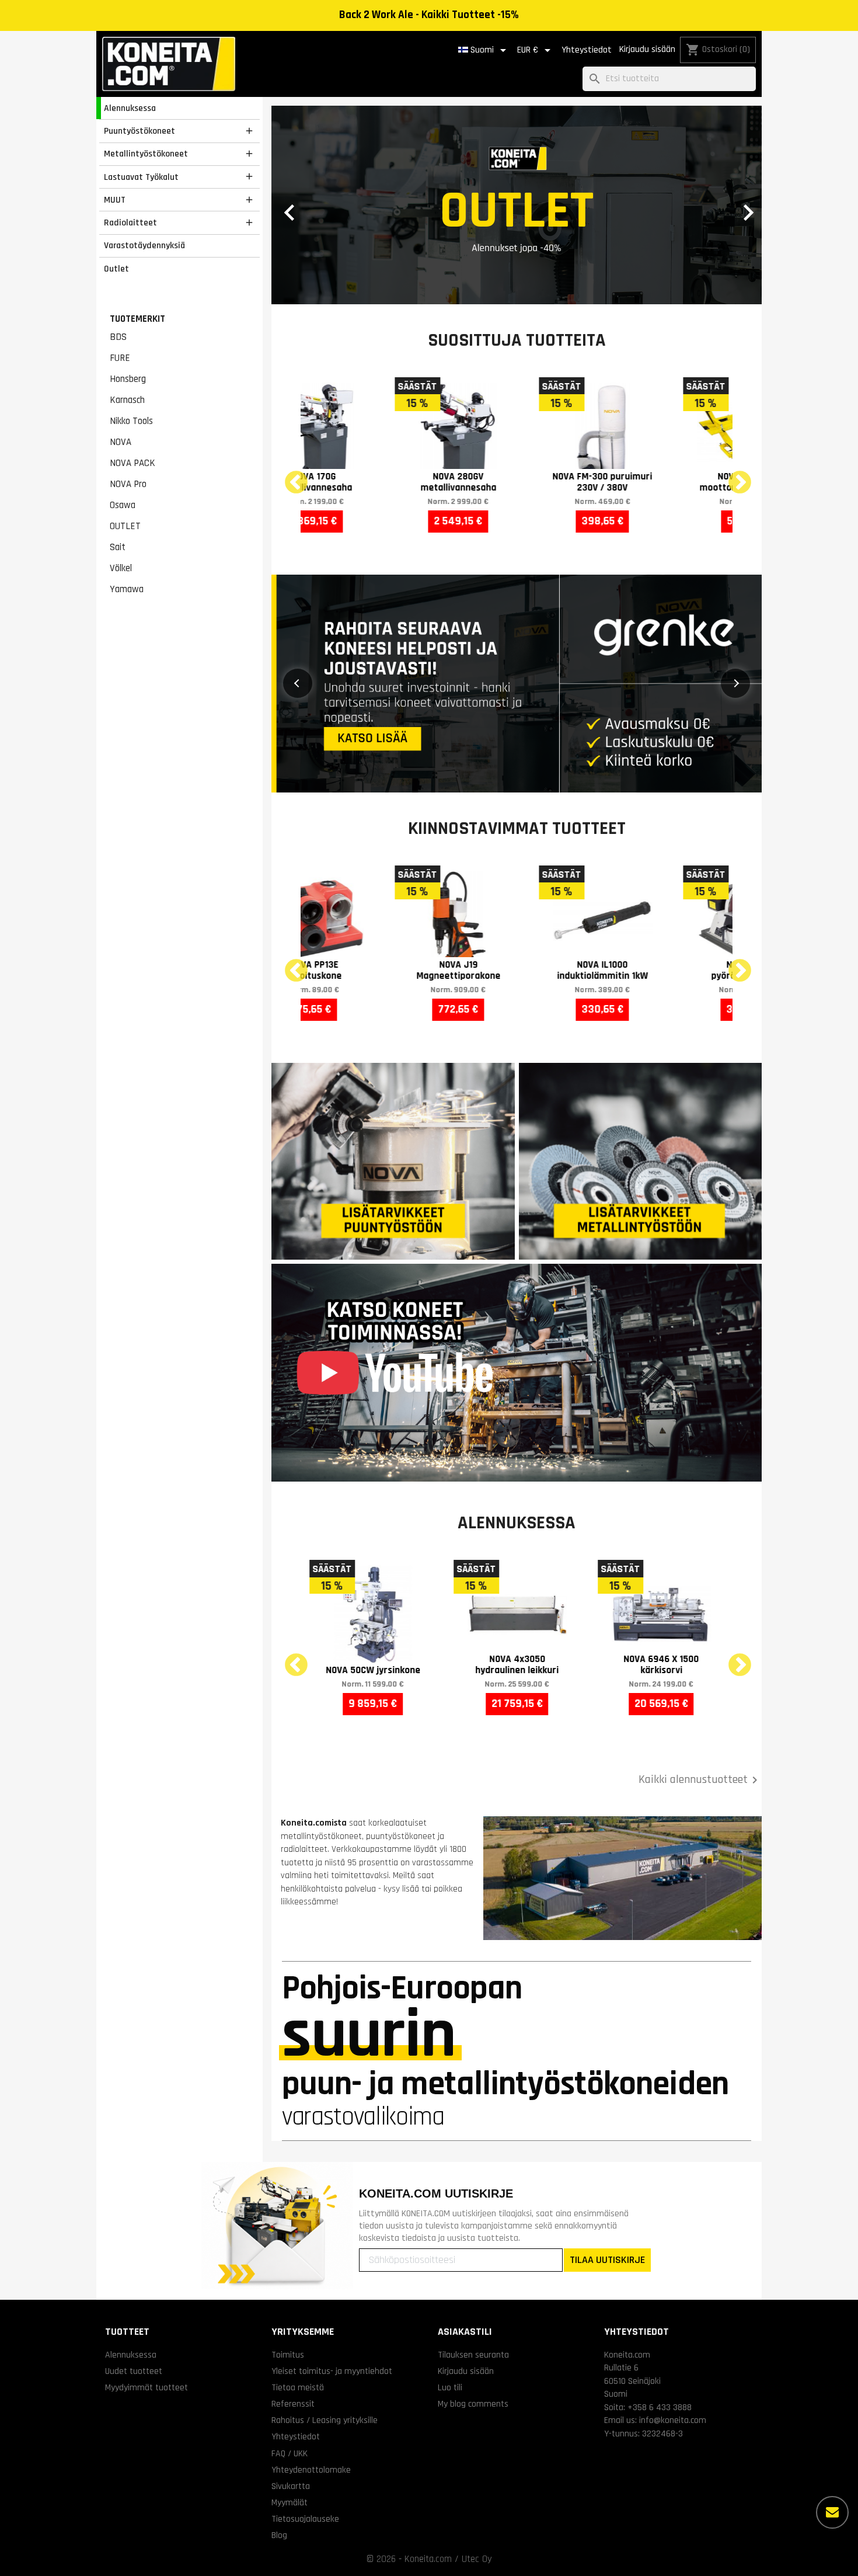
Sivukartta (291, 2486)
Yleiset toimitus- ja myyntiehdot (332, 2371)
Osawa (123, 505)
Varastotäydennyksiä (144, 245)
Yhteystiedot (587, 50)
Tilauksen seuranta (473, 2355)
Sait (118, 547)
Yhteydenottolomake (311, 2470)
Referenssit (293, 2404)
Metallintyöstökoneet (146, 154)
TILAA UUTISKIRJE (607, 2260)
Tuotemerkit (137, 319)
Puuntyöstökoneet (139, 131)
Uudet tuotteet (134, 2371)
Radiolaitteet (130, 223)
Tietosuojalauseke (305, 2519)
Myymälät (290, 2502)
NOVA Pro (128, 484)
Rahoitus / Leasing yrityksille (325, 2420)
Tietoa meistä (298, 2387)
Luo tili (450, 2387)
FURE (120, 358)
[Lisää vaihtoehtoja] (832, 2512)
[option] (517, 205)
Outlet (116, 269)
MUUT (115, 200)
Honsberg (128, 379)
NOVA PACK (132, 463)
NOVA (121, 442)
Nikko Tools (131, 421)
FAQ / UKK (290, 2453)
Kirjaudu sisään (647, 49)
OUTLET (125, 526)
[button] (308, 205)
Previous (289, 476)
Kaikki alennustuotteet (700, 1780)
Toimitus (288, 2355)
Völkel (121, 568)
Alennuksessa (130, 108)
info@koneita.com (673, 2420)
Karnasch (127, 400)
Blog (279, 2535)
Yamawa (127, 589)
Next (733, 476)
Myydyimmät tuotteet (147, 2387)
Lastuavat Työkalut (141, 177)
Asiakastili (465, 2332)
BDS (118, 337)
